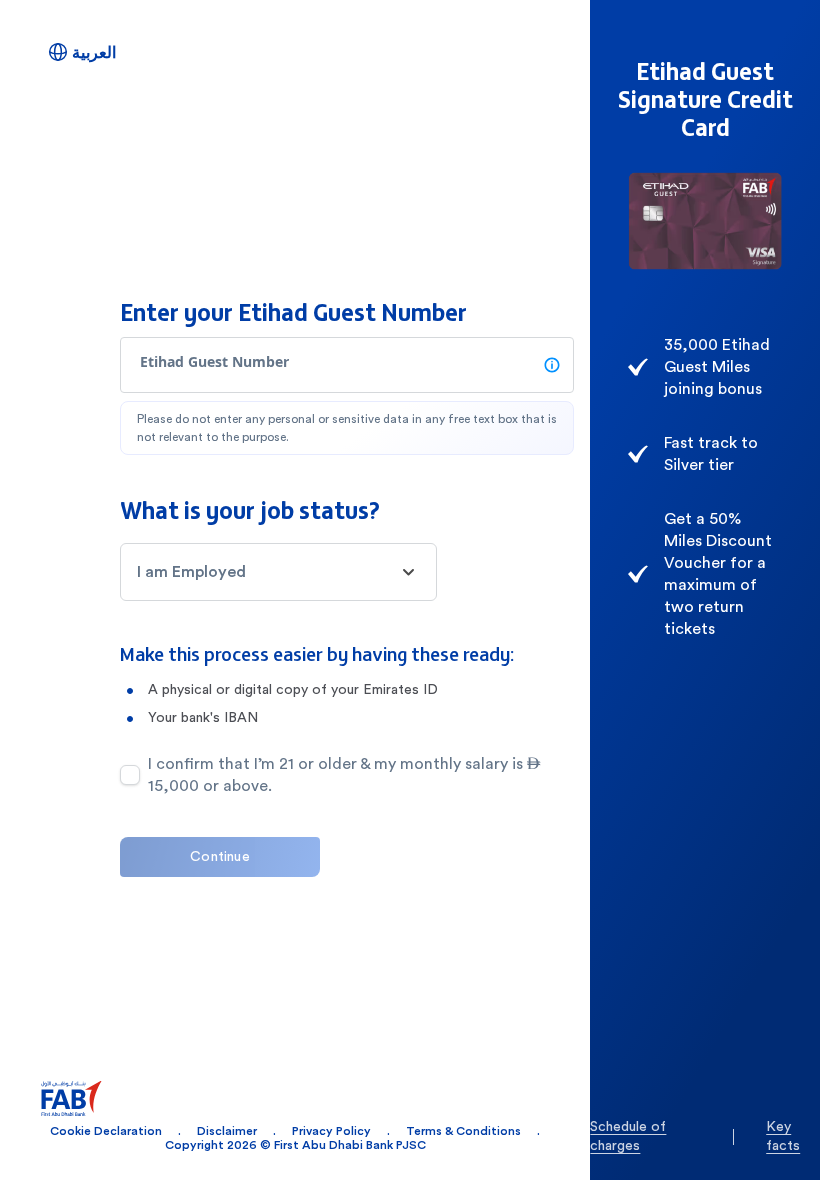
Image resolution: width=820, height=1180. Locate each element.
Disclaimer (227, 1131)
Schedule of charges (628, 1136)
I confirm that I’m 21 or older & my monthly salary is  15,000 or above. (344, 775)
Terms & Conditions (463, 1131)
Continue (220, 857)
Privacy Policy (331, 1131)
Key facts (783, 1136)
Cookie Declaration (106, 1131)
